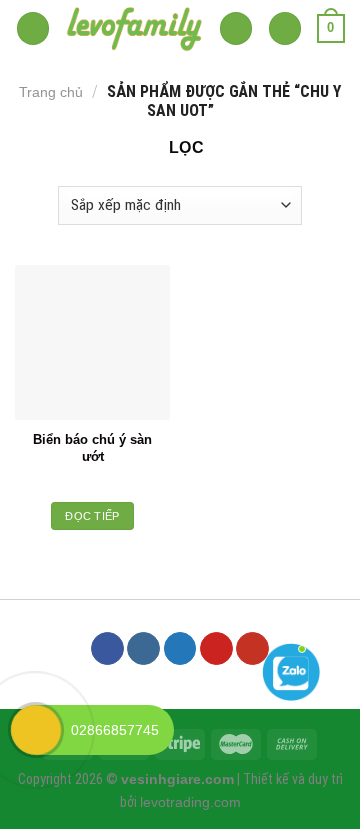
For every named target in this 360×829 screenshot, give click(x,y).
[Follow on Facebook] (107, 649)
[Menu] (33, 28)
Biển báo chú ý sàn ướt (92, 448)
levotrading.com (190, 802)
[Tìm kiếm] (236, 28)
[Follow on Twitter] (180, 649)
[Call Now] (36, 730)
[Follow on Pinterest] (216, 649)
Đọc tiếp (92, 516)
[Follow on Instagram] (143, 649)
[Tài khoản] (285, 28)
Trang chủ (51, 92)
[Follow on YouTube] (252, 649)
